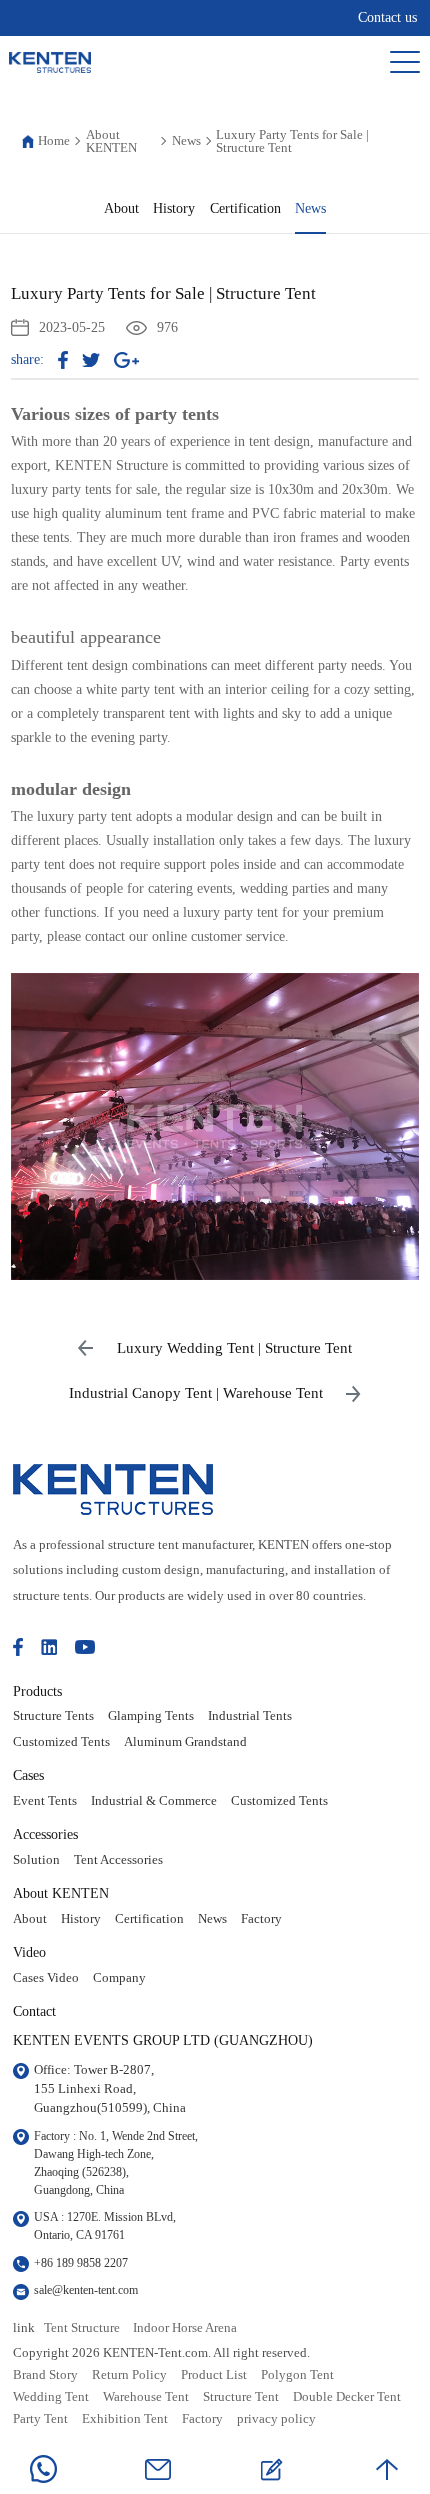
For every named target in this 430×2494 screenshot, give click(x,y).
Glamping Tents (151, 1716)
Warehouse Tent (146, 2397)
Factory (261, 1919)
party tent (173, 414)
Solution (36, 1860)
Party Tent (40, 2419)
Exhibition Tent (125, 2419)
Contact (34, 2011)
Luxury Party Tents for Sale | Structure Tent (292, 141)
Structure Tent (241, 2397)
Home (54, 140)
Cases (28, 1775)
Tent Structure (82, 2328)
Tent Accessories (118, 1860)
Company (119, 1978)
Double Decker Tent (347, 2397)
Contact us (387, 17)
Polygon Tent (297, 2375)
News (186, 140)
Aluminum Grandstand (185, 1742)
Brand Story (45, 2375)
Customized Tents (61, 1742)
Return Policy (129, 2375)
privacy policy (276, 2419)
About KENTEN (111, 141)
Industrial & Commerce (154, 1801)
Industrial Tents (250, 1716)
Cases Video (46, 1978)
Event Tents (45, 1801)
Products (37, 1691)
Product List (214, 2375)
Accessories (45, 1834)
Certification (245, 208)
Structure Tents (53, 1716)
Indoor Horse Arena (185, 2328)
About (121, 208)
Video (29, 1952)
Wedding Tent (51, 2397)
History (174, 208)
